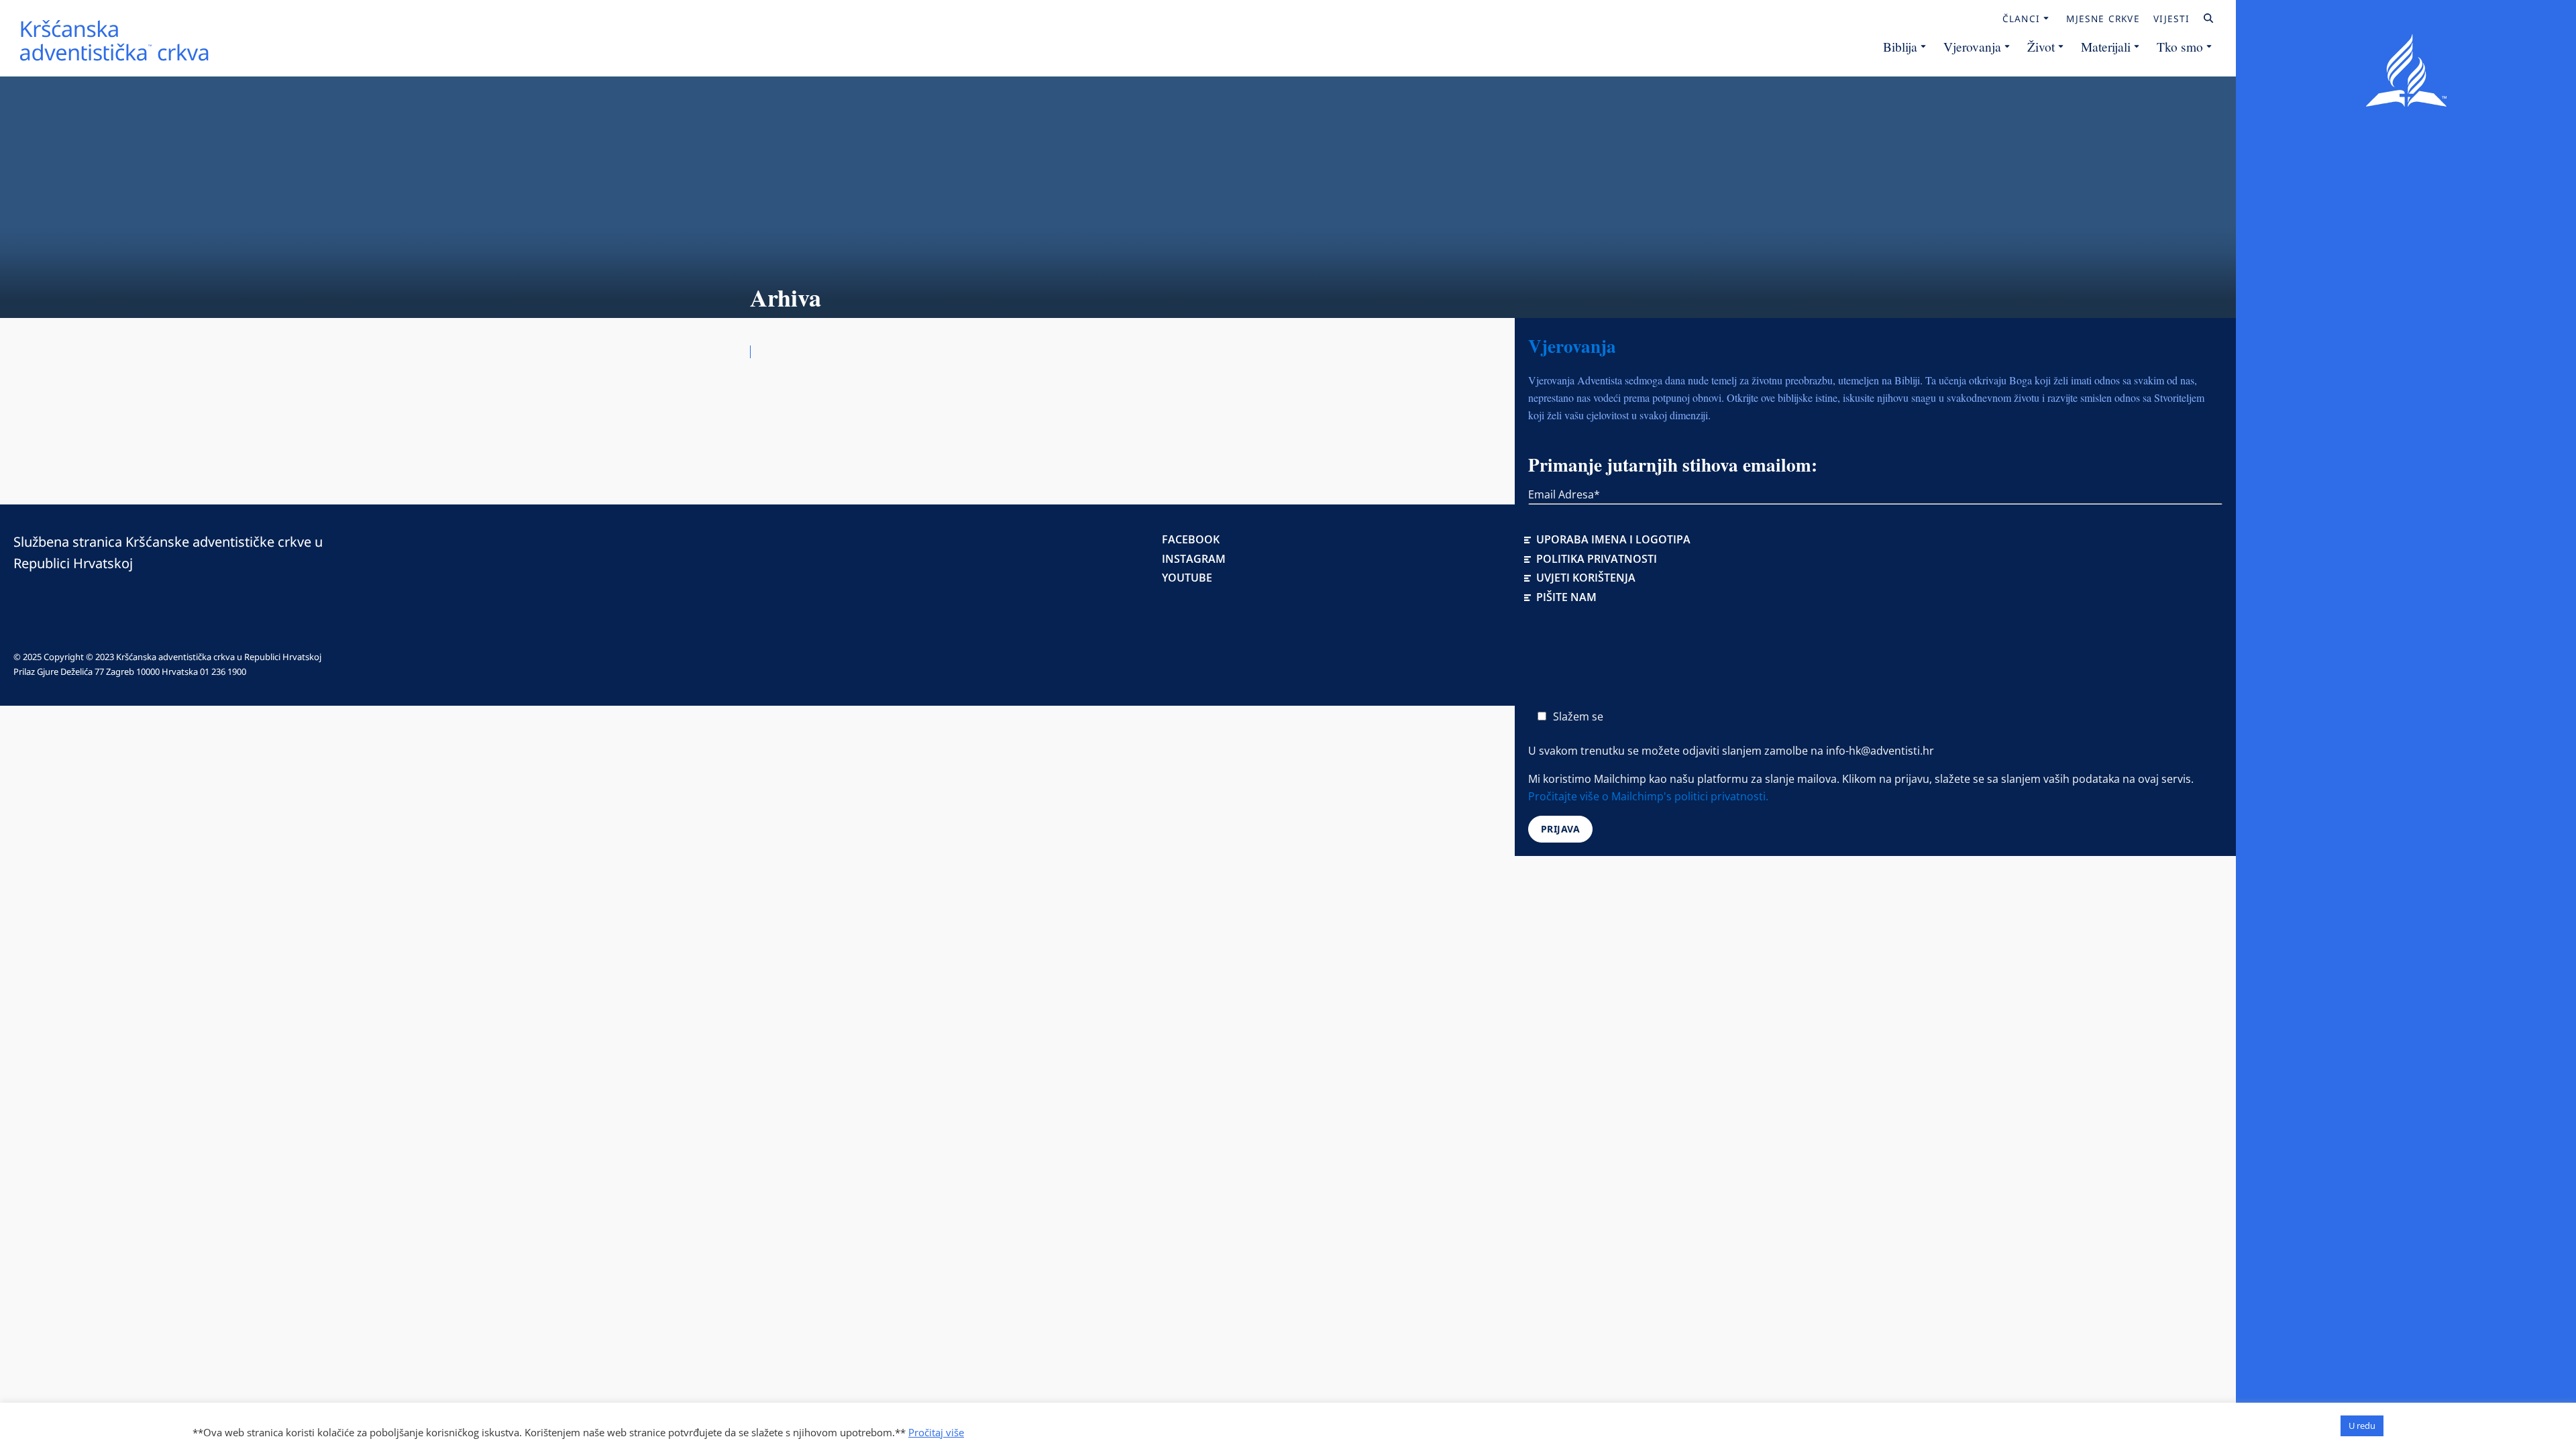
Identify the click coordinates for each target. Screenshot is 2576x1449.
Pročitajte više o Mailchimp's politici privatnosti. (1648, 796)
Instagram (1194, 559)
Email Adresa (1564, 494)
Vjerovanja (1972, 46)
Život (2041, 46)
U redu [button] (2362, 1426)
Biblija (1900, 46)
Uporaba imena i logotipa (1613, 539)
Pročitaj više (936, 1432)
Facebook (1191, 539)
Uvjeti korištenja (1586, 578)
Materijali (2106, 46)
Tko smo (2180, 46)
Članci (2022, 19)
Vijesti (2171, 19)
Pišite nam (1566, 597)
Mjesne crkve (2103, 19)
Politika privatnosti (1597, 559)
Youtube (1187, 578)
